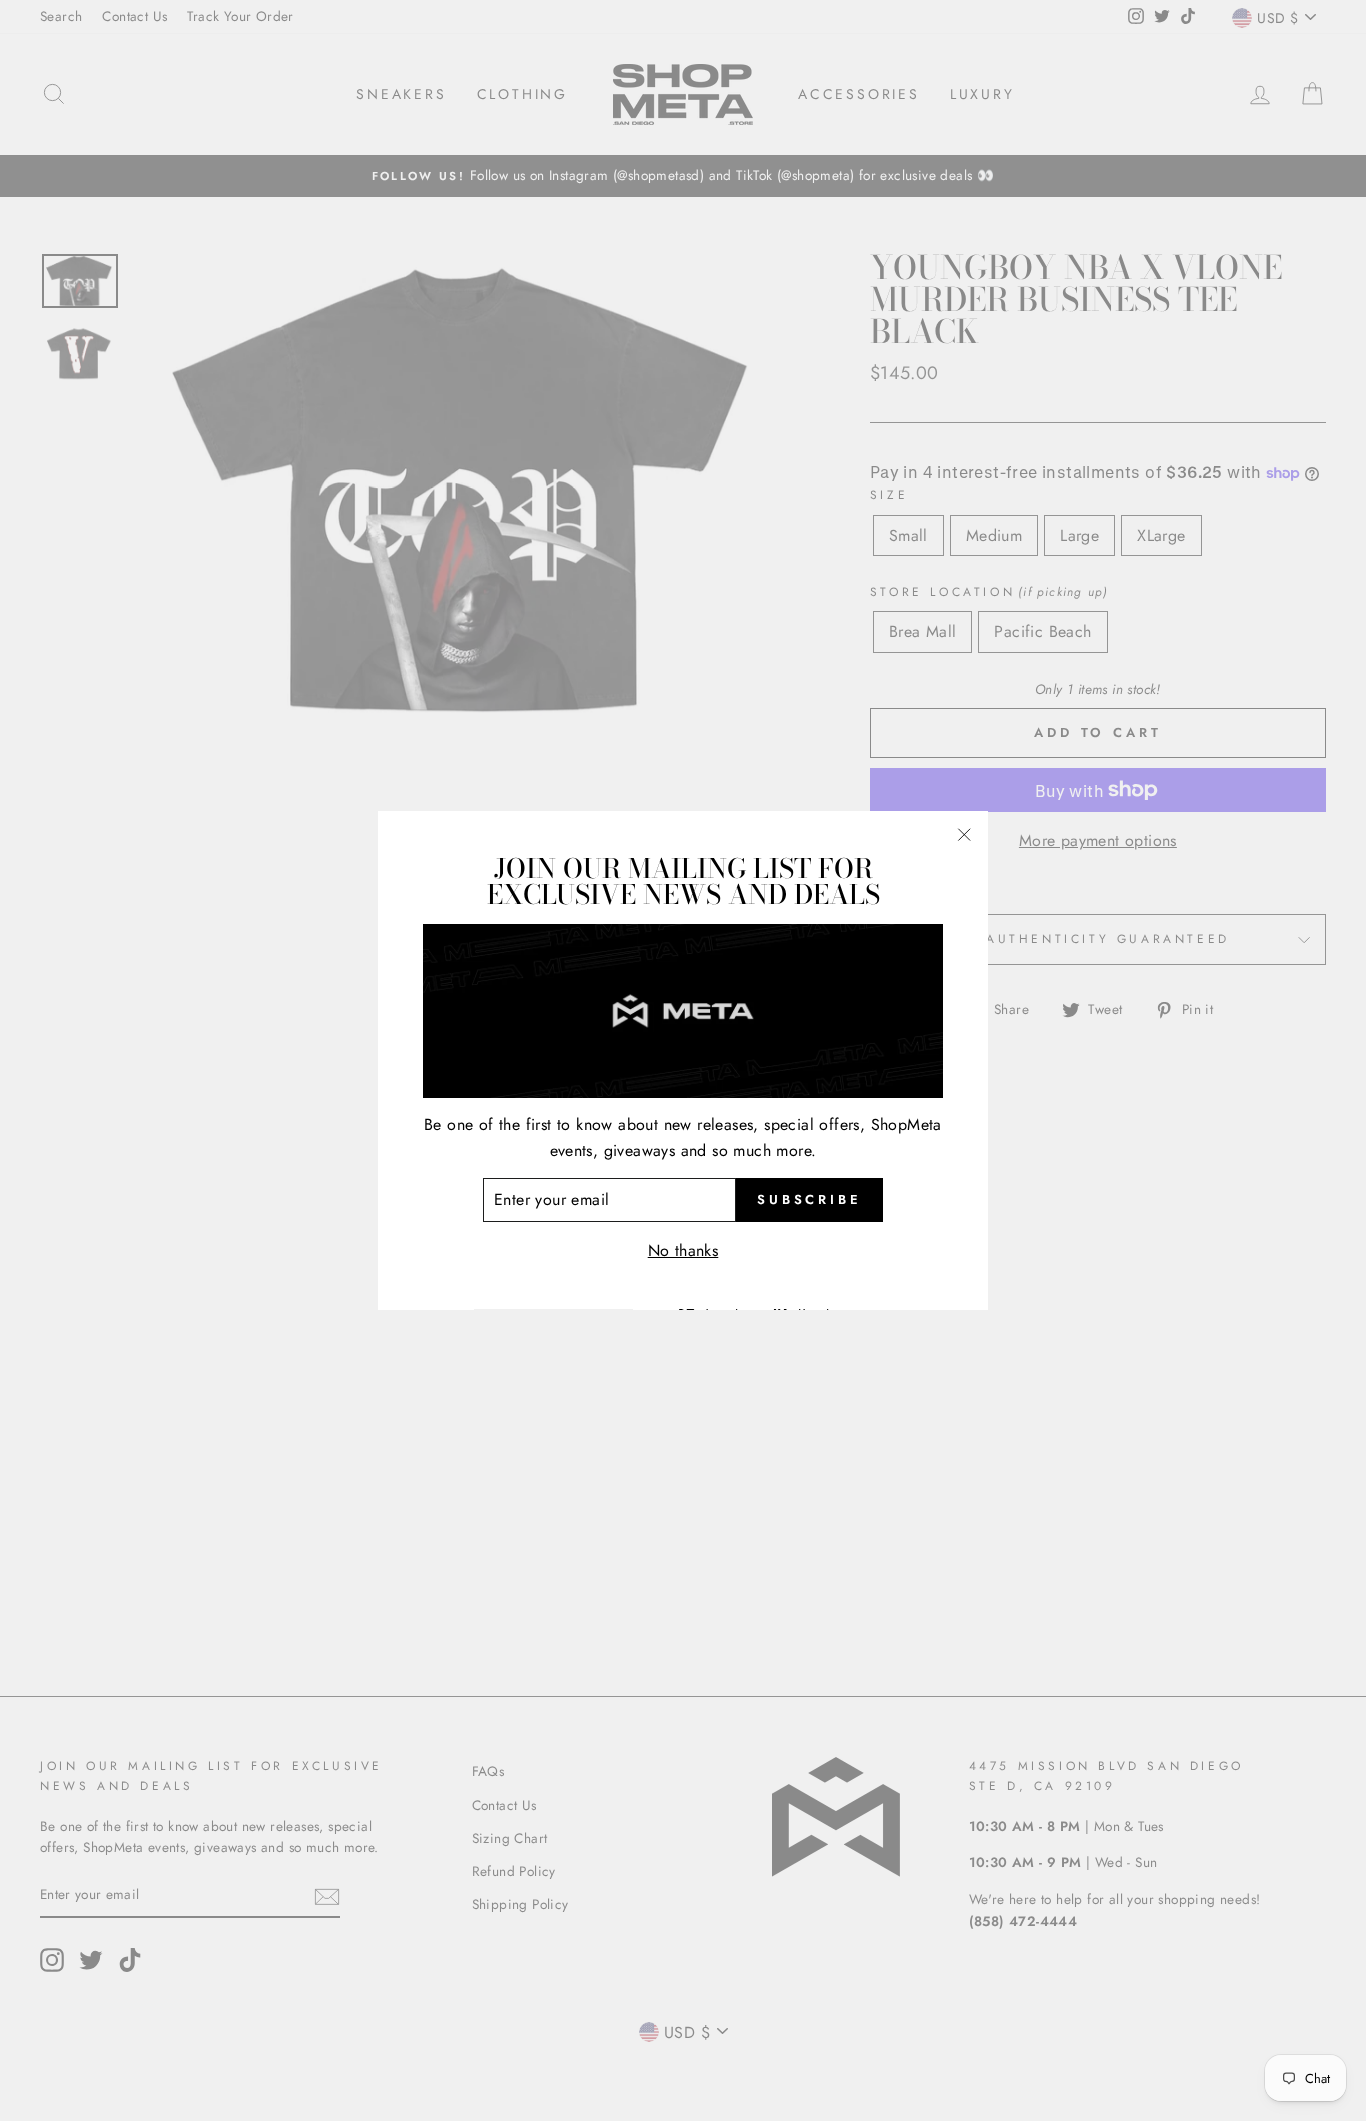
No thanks (683, 1250)
